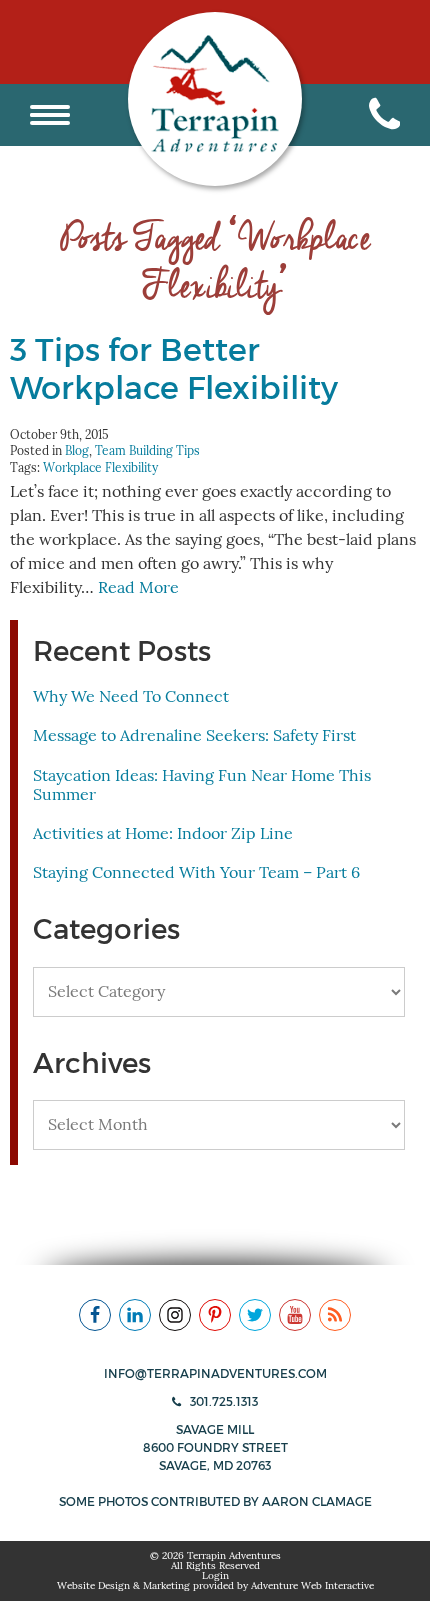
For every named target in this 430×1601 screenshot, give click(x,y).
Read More (138, 588)
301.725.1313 (222, 1401)
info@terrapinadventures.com (215, 1373)
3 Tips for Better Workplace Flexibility (174, 369)
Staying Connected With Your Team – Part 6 (196, 873)
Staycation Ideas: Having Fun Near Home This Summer (202, 785)
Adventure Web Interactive (312, 1585)
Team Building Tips (147, 450)
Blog (77, 450)
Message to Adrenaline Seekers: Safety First (194, 736)
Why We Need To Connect (131, 697)
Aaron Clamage (317, 1501)
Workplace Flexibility (100, 467)
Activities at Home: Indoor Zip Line (163, 834)
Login (215, 1575)
